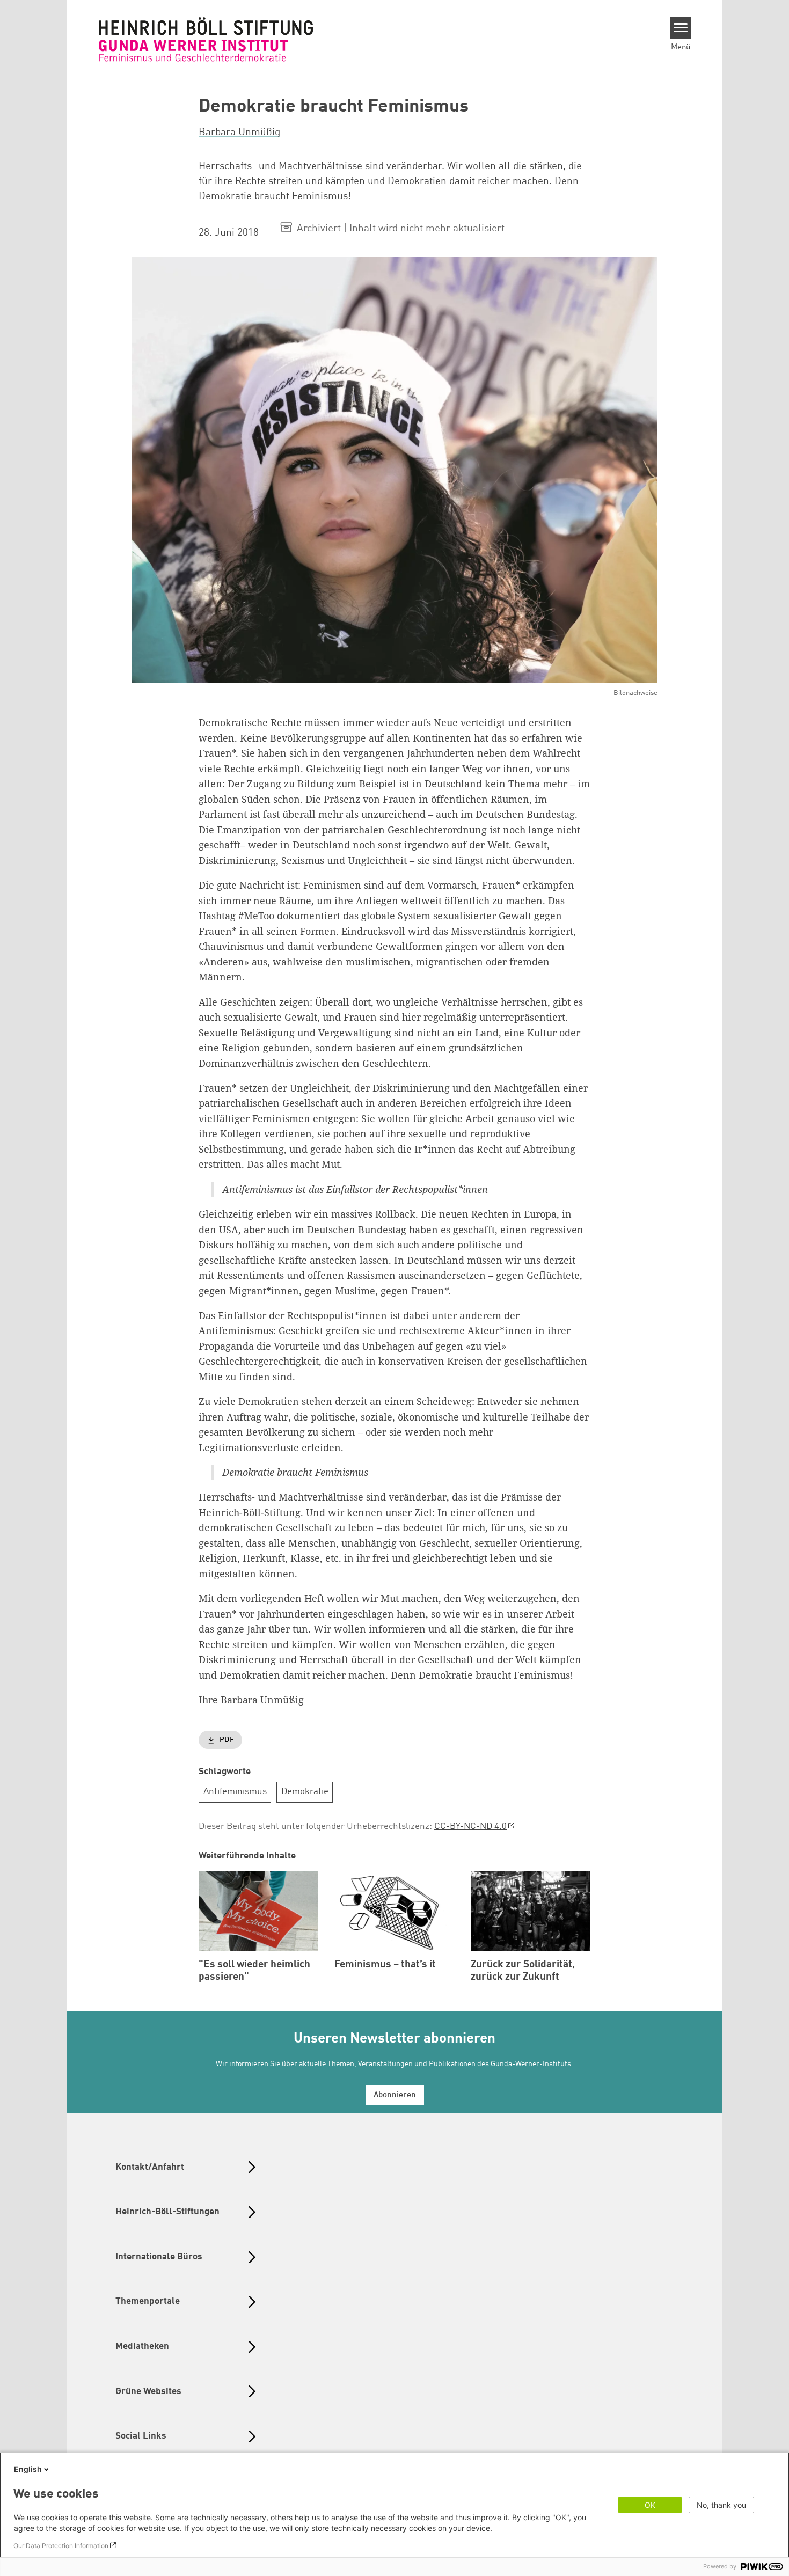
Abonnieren (395, 2095)
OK (650, 2505)
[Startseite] (206, 39)
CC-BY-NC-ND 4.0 (470, 1827)
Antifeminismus (235, 1792)
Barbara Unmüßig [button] (239, 133)
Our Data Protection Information (61, 2546)
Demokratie (305, 1792)
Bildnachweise (635, 693)
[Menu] (681, 28)
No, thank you (721, 2505)
